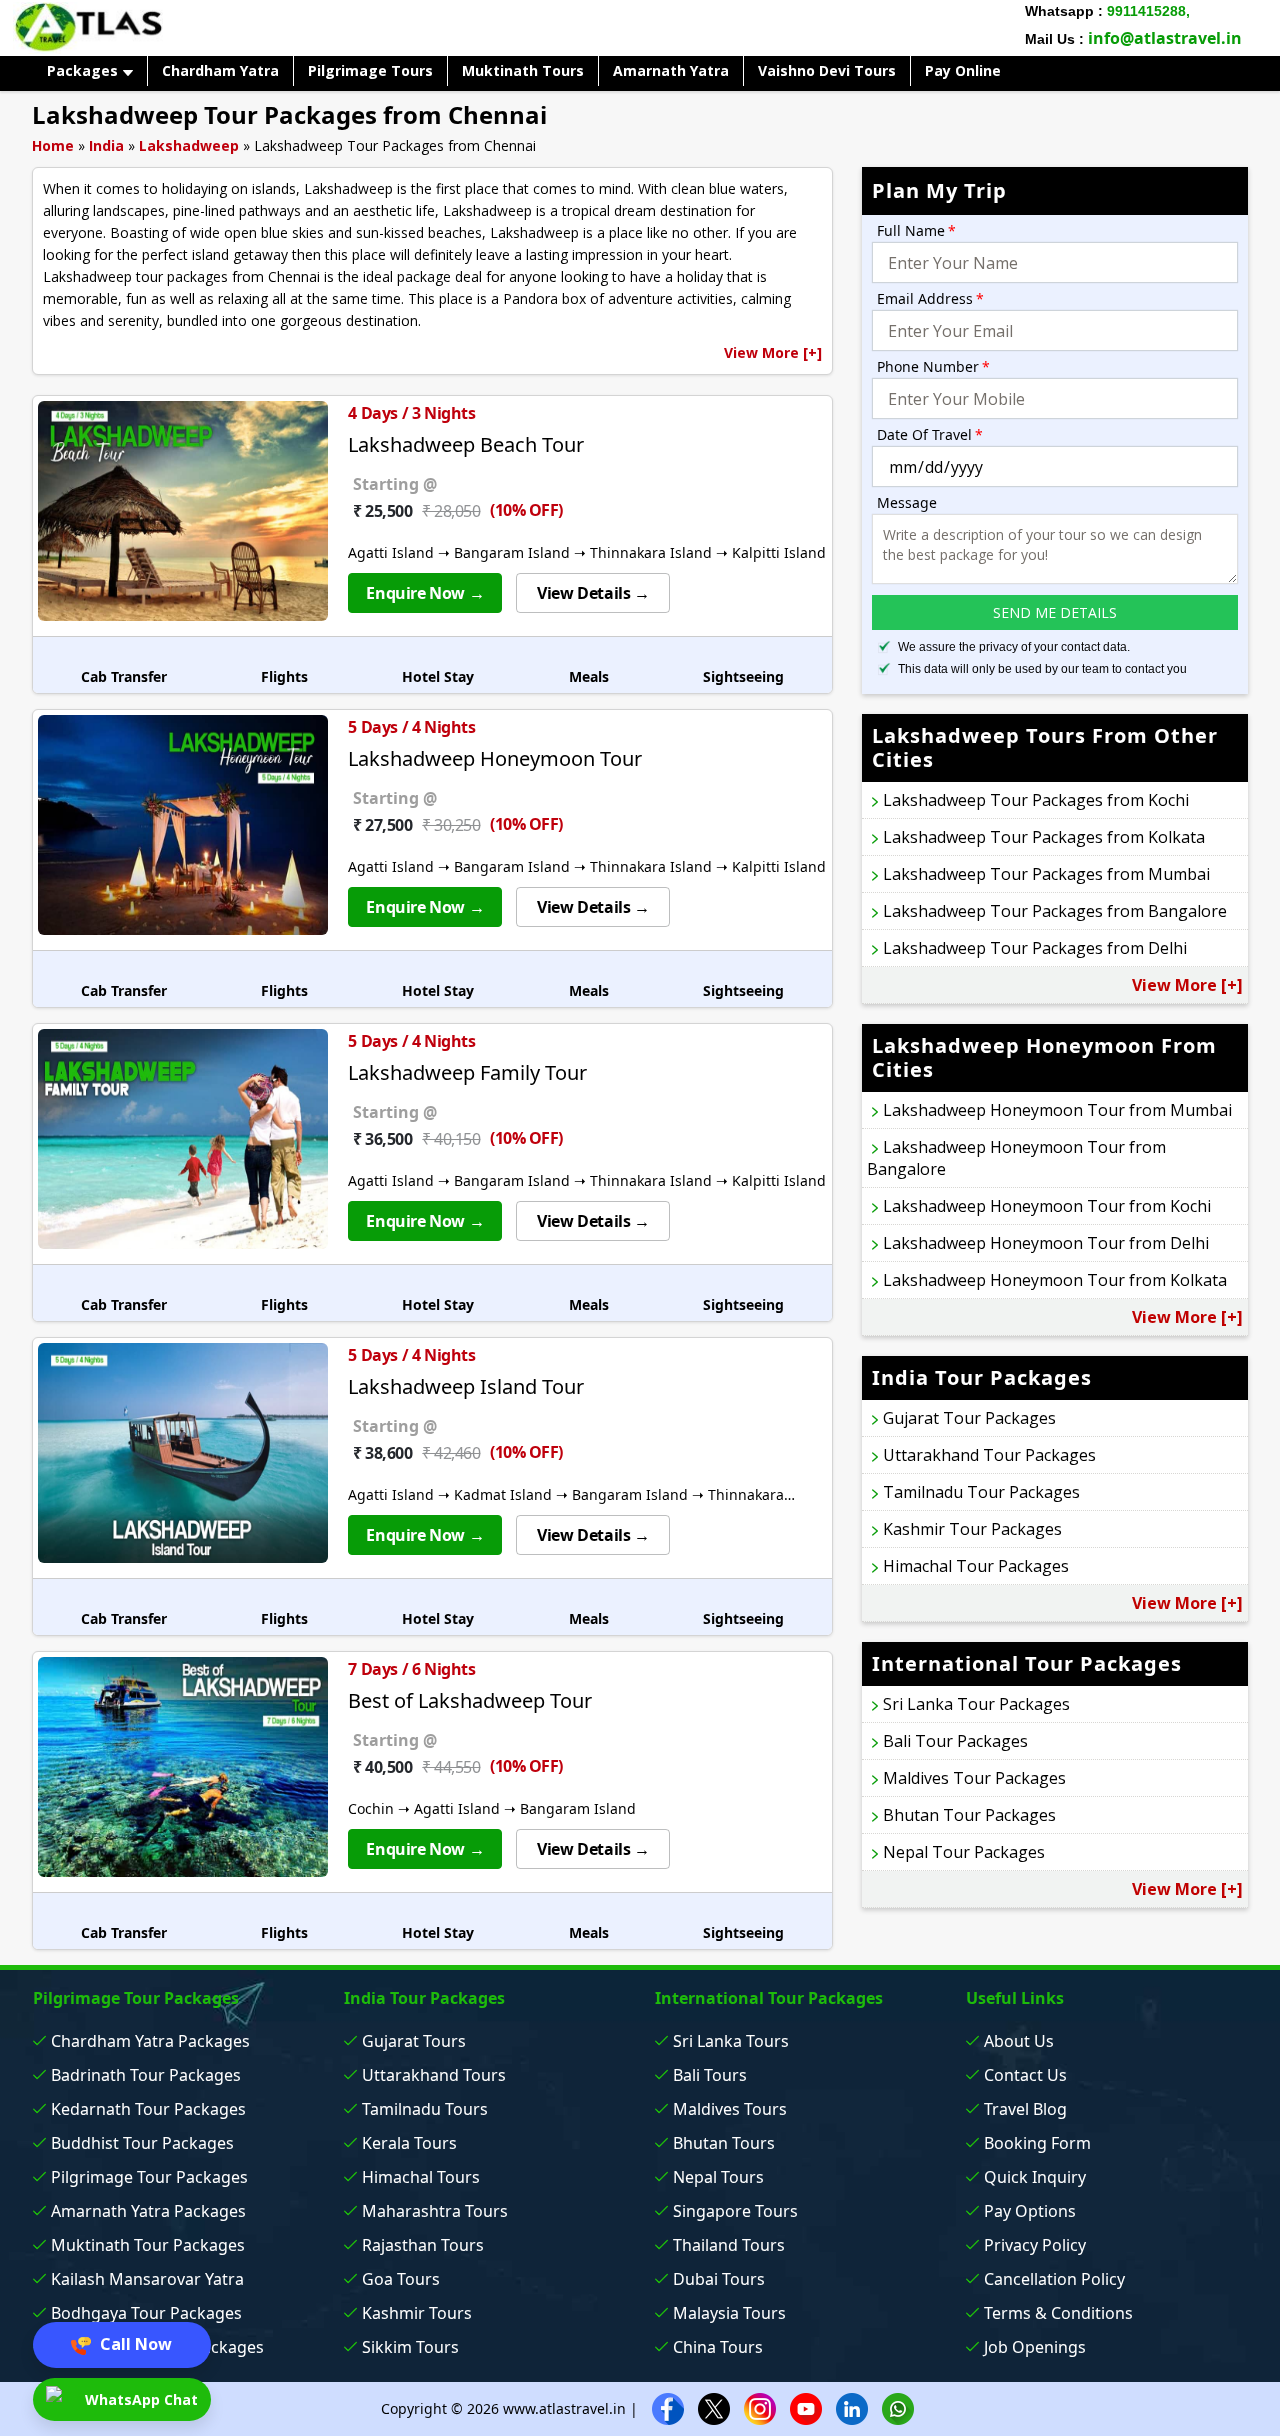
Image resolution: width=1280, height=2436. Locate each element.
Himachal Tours (421, 2177)
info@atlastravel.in (1165, 38)
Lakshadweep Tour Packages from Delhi (1035, 948)
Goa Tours (401, 2279)
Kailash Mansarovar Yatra (147, 2279)
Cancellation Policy (1054, 2279)
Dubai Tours (719, 2279)
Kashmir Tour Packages (972, 1529)
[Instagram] (760, 2407)
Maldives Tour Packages (974, 1778)
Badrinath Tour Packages (146, 2075)
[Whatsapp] (898, 2407)
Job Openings (1035, 2347)
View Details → (593, 593)
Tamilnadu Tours (425, 2109)
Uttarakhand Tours (434, 2075)
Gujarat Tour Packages (969, 1418)
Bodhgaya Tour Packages (146, 2313)
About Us (1019, 2041)
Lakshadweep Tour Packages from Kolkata (1044, 837)
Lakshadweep (189, 145)
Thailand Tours (729, 2245)
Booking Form (1037, 2143)
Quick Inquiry (1035, 2177)
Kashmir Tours (417, 2313)
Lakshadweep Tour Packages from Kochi (1036, 800)
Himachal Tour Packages (976, 1566)
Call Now (134, 2344)
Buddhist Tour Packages (142, 2143)
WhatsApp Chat (139, 2399)
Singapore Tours (735, 2211)
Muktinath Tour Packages (148, 2245)
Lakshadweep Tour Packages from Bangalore (1055, 911)
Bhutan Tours (724, 2143)
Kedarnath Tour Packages (148, 2109)
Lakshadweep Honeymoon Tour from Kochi (1047, 1206)
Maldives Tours (730, 2109)
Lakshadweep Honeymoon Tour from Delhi (1046, 1243)
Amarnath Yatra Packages (148, 2211)
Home (53, 145)
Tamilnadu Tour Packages (981, 1492)
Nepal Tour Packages (964, 1852)
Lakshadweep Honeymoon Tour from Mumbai (1057, 1110)
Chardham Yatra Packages (150, 2041)
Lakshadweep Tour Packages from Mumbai (1046, 874)
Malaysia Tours (729, 2313)
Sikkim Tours (410, 2347)
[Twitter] (714, 2407)
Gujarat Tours (414, 2041)
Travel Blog (1025, 2109)
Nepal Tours (718, 2177)
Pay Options (1030, 2211)
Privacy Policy (1035, 2245)
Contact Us (1025, 2075)
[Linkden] (852, 2407)
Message (907, 502)
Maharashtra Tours (435, 2211)
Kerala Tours (409, 2143)
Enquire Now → (425, 593)
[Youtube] (806, 2407)
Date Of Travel (930, 434)
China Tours (718, 2347)
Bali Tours (710, 2075)
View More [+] (773, 352)
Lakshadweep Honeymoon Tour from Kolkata (1055, 1280)
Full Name (916, 230)
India (106, 145)
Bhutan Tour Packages (969, 1815)
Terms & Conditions (1058, 2313)
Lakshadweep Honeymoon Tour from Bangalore (1016, 1158)
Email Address (930, 298)
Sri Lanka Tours (731, 2041)
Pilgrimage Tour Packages (149, 2177)
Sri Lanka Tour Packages (976, 1704)
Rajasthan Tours (423, 2245)
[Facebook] (668, 2407)
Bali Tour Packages (955, 1741)
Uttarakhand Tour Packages (989, 1455)
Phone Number (933, 366)
